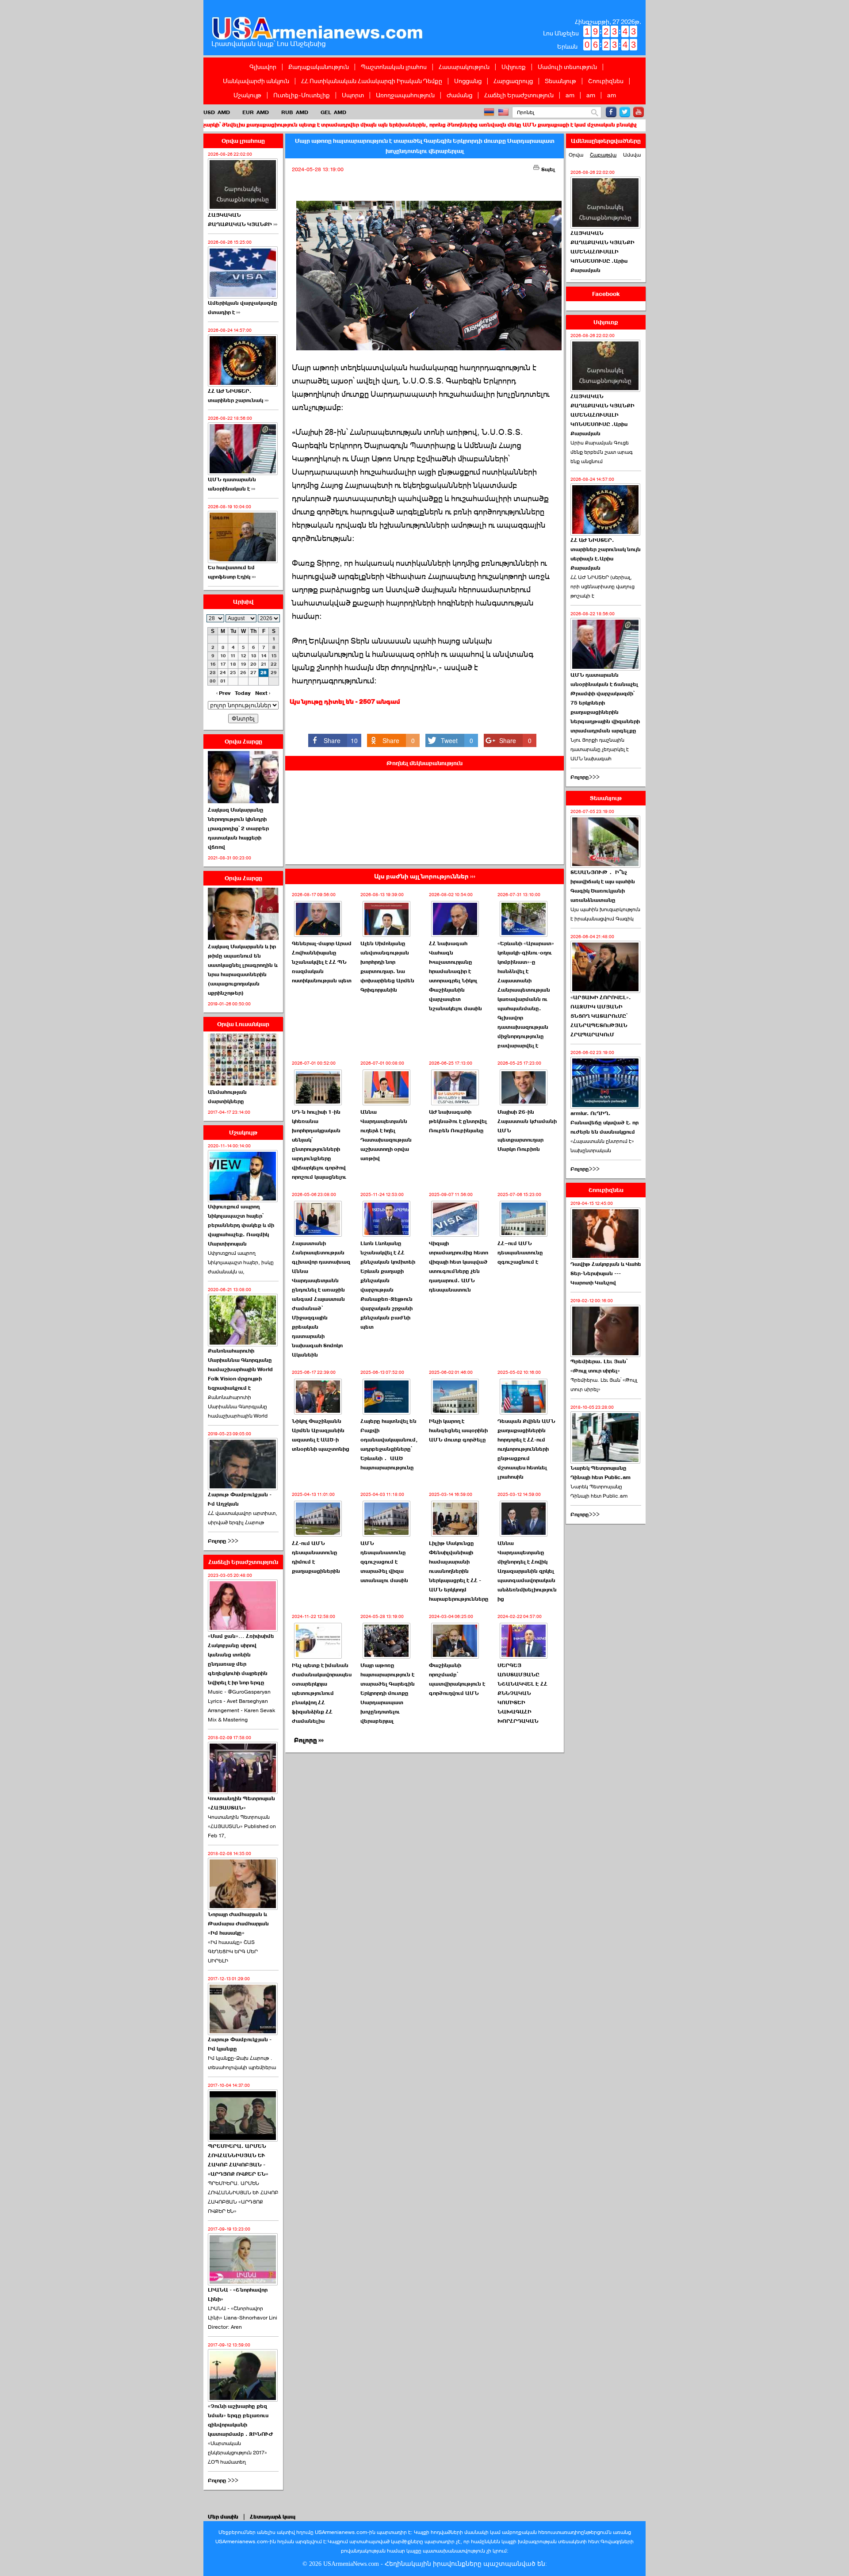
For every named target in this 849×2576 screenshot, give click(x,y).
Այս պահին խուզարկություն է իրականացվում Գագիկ (605, 914)
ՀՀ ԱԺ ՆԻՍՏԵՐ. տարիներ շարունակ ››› (238, 396)
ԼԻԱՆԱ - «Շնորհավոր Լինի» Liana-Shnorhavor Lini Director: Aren (243, 2318)
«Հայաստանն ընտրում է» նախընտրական (602, 1146)
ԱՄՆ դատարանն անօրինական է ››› (232, 484)
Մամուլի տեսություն (567, 67)
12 (243, 656)
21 (264, 664)
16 (213, 664)
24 (223, 673)
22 (274, 664)
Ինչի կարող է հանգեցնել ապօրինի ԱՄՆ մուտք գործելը (458, 1430)
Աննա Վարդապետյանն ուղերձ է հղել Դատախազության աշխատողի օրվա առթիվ (386, 1135)
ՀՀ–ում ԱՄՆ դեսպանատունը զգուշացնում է (520, 1253)
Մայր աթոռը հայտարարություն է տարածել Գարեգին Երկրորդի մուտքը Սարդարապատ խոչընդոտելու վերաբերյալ (388, 1693)
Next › (263, 693)
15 (274, 656)
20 (253, 664)
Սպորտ (353, 95)
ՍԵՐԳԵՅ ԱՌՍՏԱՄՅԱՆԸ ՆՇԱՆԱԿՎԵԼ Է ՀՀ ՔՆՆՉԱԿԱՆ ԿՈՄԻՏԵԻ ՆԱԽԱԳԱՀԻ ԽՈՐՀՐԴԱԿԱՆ (522, 1693)
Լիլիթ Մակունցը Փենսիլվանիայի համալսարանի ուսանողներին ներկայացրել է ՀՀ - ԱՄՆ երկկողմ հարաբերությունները (459, 1571)
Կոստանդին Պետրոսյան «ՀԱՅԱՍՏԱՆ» (241, 1803)
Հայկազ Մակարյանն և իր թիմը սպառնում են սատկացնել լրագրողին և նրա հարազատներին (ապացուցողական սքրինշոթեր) (243, 970)
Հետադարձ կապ (273, 2517)
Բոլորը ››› (309, 1740)
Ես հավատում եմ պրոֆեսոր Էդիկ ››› (232, 572)
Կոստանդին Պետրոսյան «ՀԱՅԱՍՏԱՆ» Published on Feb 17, (242, 1826)
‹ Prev (223, 693)
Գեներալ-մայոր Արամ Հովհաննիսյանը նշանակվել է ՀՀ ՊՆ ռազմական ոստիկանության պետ (322, 962)
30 (213, 681)
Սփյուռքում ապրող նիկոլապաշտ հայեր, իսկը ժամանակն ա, (241, 1262)
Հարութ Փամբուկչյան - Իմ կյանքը (240, 2044)
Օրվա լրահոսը (243, 141)
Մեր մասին (223, 2517)
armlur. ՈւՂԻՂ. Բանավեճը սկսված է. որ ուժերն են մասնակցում (604, 1123)
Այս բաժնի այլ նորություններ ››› (425, 876)
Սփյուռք (514, 67)
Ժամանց (459, 95)
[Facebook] (611, 112)
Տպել (547, 169)
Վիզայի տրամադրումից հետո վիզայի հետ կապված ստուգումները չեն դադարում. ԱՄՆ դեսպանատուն (459, 1267)
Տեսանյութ (560, 81)
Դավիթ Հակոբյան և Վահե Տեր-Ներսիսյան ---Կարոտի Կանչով (606, 1273)
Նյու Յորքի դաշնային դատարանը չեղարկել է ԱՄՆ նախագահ (600, 749)
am (570, 95)
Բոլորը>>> (585, 777)
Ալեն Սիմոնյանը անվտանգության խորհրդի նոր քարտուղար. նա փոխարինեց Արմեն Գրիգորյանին (387, 967)
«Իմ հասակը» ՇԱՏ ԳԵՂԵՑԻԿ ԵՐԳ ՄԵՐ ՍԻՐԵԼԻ (233, 1951)
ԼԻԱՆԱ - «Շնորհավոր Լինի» (238, 2294)
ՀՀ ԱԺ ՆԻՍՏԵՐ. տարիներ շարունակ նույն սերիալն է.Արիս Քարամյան (606, 554)
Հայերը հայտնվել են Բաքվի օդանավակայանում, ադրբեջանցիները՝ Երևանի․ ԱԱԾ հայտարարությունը (389, 1444)
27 (253, 673)
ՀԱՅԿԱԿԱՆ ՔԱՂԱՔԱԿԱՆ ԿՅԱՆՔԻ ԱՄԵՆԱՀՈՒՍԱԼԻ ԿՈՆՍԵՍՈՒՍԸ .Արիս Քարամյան (602, 252)
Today (243, 693)
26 (243, 673)
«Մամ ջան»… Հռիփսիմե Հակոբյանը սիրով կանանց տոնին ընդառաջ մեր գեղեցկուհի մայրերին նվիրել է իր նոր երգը (241, 1659)
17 (223, 664)
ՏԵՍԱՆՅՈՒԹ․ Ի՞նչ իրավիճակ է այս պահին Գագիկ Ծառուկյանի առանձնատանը (603, 886)
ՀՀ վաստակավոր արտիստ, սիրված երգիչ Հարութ (243, 1518)
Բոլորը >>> (223, 1541)
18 (233, 664)
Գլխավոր (263, 67)
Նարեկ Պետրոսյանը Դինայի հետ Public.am (600, 1473)
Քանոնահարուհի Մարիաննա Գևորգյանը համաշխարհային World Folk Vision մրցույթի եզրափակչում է (240, 1369)
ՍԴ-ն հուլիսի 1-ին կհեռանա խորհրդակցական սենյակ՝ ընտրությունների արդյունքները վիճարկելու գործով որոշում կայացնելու (319, 1144)
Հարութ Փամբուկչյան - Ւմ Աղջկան (240, 1499)
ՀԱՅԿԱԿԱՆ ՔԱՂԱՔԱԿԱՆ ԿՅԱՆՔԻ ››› (243, 220)
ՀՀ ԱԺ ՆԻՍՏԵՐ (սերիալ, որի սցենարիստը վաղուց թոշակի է (602, 586)
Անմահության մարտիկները (227, 1097)
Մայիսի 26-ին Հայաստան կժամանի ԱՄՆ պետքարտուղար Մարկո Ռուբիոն (527, 1131)
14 (264, 656)
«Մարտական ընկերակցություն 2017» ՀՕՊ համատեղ (237, 2453)
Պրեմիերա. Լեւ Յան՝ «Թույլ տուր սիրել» (599, 1366)
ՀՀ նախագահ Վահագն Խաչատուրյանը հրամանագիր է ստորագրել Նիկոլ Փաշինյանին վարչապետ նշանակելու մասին (455, 976)
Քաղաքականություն (319, 67)
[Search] (595, 113)
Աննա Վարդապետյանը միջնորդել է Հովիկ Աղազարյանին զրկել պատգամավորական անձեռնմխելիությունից (527, 1571)
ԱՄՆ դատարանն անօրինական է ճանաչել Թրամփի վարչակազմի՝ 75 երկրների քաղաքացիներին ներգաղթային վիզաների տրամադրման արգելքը (605, 703)
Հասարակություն (464, 67)
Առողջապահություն (405, 95)
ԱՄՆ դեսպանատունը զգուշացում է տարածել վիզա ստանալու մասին (384, 1562)
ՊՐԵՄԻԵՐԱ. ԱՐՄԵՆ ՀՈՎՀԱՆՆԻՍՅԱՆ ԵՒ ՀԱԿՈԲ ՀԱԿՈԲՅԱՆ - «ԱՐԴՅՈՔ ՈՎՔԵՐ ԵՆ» (238, 2160)
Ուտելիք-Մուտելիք (302, 95)
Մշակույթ (247, 95)
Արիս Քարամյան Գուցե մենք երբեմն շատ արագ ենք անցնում (602, 452)
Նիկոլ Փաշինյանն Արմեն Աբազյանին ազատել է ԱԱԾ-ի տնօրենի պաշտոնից (321, 1435)
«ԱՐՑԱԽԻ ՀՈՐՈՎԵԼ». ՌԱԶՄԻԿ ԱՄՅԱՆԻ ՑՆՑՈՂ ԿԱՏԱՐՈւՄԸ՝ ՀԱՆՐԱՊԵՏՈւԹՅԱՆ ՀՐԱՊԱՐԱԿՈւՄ (601, 1016)
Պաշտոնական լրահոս (394, 67)
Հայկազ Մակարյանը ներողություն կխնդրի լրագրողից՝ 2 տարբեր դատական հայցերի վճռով (238, 828)
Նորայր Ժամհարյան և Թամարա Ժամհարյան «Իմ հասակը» (238, 1924)
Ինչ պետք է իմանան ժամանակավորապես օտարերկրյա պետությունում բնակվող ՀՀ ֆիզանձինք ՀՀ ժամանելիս (322, 1693)
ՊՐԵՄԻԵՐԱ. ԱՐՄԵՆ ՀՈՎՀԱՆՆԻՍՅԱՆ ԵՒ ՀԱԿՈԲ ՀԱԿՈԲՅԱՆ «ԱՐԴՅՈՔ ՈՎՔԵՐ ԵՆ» (243, 2197)
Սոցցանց (468, 81)
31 (223, 681)
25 (233, 673)
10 (223, 656)
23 (213, 673)
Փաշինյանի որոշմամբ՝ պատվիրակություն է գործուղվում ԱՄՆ (457, 1679)
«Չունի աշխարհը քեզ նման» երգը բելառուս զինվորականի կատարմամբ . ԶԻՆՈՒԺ (240, 2420)
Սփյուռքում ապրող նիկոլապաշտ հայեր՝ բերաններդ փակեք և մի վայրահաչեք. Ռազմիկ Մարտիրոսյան (241, 1225)
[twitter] (625, 112)
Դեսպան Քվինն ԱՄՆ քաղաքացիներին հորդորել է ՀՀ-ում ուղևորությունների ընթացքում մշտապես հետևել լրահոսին (526, 1449)
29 (274, 673)
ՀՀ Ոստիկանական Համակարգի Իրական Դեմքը (372, 81)
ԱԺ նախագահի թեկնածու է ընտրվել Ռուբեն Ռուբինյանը (458, 1121)
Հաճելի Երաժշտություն (519, 95)
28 (264, 673)
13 (254, 656)
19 (243, 664)
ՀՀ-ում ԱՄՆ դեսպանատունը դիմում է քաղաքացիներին (316, 1557)
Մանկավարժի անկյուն (256, 81)
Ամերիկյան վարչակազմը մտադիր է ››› (243, 308)
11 (233, 656)
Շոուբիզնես (606, 81)
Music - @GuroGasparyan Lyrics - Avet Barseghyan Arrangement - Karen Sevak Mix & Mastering (241, 1706)
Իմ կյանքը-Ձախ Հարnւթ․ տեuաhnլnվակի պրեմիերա (242, 2063)
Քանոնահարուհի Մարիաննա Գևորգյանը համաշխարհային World (238, 1407)
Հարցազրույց (513, 81)
